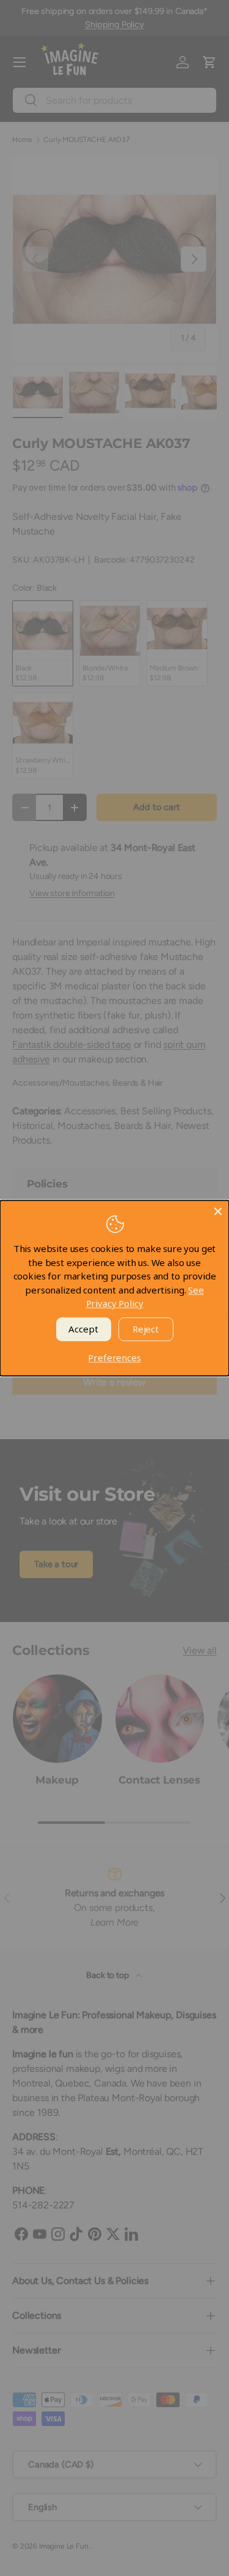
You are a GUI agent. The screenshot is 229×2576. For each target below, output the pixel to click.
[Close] (218, 1211)
